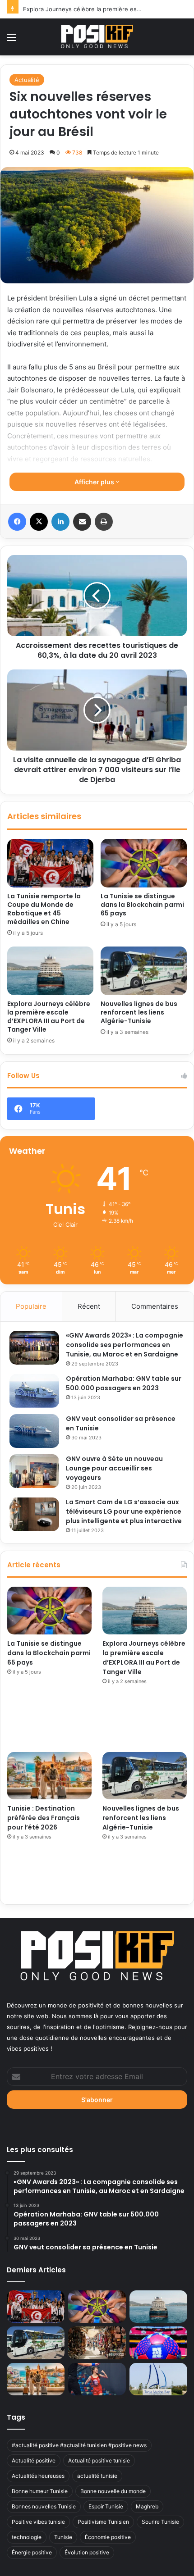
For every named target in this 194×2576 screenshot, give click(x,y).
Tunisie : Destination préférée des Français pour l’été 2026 (44, 1818)
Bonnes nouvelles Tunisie (44, 2506)
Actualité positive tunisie (99, 2460)
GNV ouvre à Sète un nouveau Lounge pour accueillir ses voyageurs (114, 1468)
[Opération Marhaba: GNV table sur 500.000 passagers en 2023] (34, 1391)
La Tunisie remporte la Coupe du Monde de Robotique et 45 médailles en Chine (44, 909)
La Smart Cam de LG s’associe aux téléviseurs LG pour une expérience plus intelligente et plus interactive (124, 1511)
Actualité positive (34, 2460)
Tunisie (63, 2537)
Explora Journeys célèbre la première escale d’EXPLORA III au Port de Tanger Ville (49, 1017)
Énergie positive (32, 2552)
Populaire (31, 1306)
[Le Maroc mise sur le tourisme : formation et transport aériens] (97, 2343)
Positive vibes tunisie (38, 2522)
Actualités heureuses (38, 2476)
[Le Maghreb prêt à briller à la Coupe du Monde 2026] (158, 2343)
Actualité (27, 80)
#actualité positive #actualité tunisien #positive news (79, 2445)
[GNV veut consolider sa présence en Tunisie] (34, 1431)
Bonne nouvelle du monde (113, 2491)
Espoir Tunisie (106, 2506)
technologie (27, 2537)
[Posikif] (97, 36)
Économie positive (108, 2537)
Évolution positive (87, 2552)
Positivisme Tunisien (103, 2522)
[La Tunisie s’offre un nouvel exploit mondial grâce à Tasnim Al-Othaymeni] (97, 2379)
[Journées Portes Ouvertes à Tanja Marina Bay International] (158, 2379)
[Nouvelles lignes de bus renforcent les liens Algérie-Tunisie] (144, 971)
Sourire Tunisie (160, 2522)
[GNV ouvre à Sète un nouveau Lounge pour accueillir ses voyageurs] (34, 1471)
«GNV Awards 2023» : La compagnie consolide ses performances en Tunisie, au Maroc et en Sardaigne (125, 1345)
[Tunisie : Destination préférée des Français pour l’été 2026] (49, 1776)
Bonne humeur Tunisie (40, 2491)
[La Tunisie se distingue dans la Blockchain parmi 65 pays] (144, 863)
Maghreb (147, 2506)
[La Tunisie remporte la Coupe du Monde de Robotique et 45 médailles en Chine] (50, 863)
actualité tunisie (97, 2476)
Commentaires (155, 1306)
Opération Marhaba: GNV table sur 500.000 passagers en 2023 (124, 1383)
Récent (89, 1306)
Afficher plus (95, 482)
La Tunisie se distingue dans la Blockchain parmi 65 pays (142, 905)
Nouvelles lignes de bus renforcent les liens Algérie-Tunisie (139, 1012)
